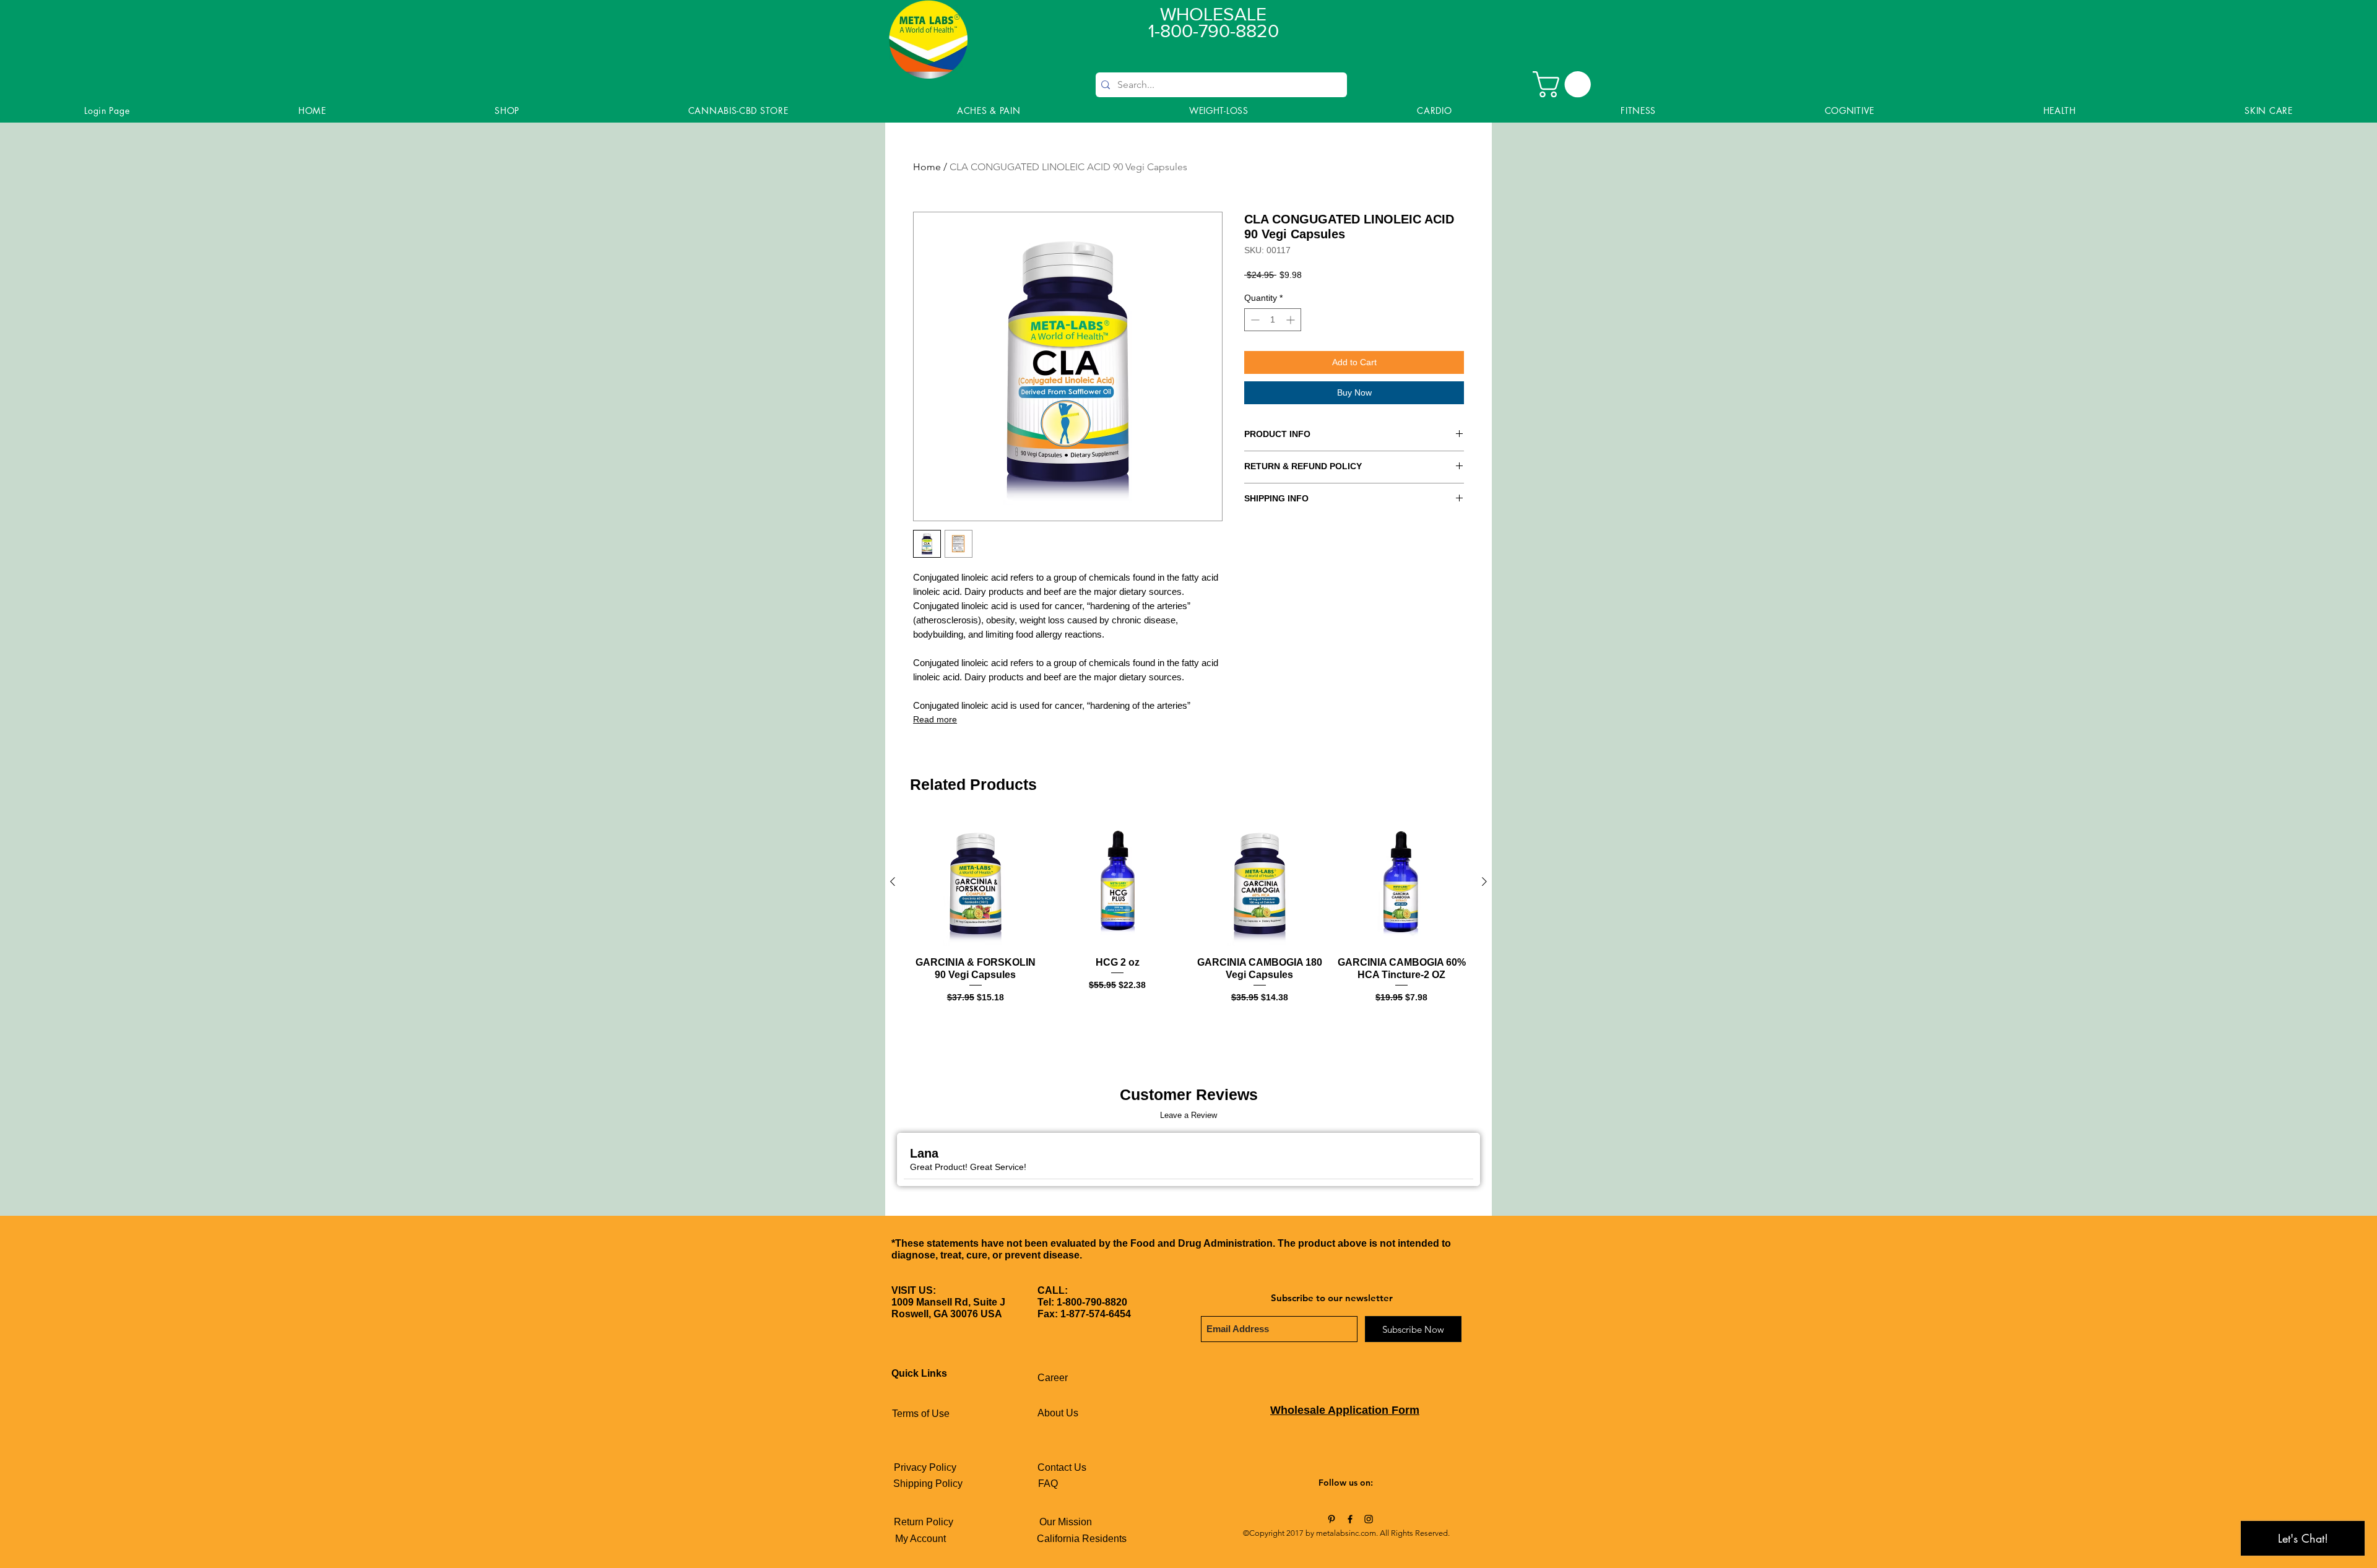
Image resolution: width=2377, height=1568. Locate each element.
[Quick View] (976, 882)
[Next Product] (1484, 881)
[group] (1188, 923)
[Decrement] (1254, 320)
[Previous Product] (893, 881)
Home (927, 167)
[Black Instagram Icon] (1369, 1519)
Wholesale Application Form (1345, 1410)
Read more (935, 719)
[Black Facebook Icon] (1350, 1519)
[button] (1565, 84)
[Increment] (1292, 320)
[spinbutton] (1273, 320)
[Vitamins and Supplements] (1331, 1519)
